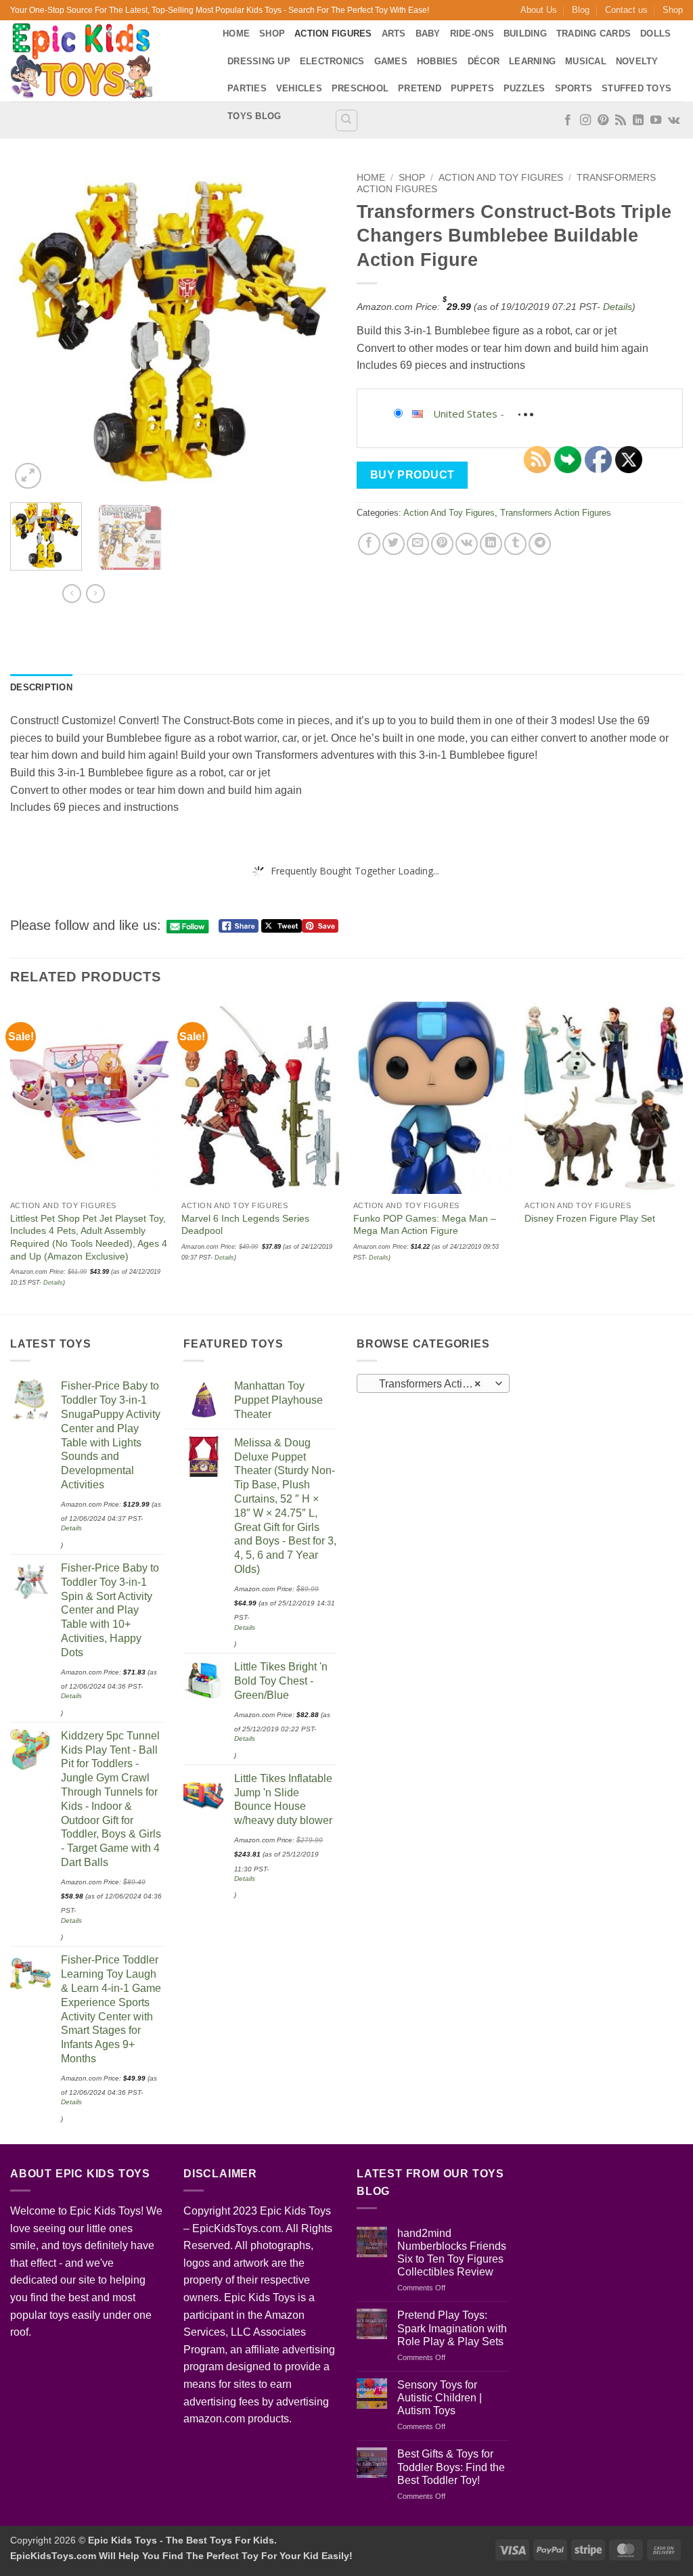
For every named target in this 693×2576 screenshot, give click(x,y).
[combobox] (433, 1383)
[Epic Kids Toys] (106, 61)
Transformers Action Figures (556, 513)
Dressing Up (259, 61)
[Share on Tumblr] (515, 544)
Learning (532, 61)
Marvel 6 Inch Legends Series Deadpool (245, 1225)
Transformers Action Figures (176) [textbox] (433, 1384)
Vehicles (299, 88)
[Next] (313, 329)
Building (525, 34)
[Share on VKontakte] (467, 544)
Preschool (360, 88)
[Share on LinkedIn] (491, 544)
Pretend (420, 88)
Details (618, 307)
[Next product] (72, 594)
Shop (673, 10)
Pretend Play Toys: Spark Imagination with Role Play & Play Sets (452, 2328)
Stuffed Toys (636, 88)
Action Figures (333, 34)
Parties (247, 88)
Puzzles (524, 88)
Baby (428, 34)
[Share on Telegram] (540, 544)
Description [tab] (41, 687)
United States (465, 414)
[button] (28, 476)
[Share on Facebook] (369, 544)
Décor (484, 61)
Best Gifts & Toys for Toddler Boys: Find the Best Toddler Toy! (451, 2467)
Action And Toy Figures (501, 178)
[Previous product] (95, 594)
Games (391, 61)
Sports (574, 88)
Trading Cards (594, 34)
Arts (394, 34)
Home (236, 34)
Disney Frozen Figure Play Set (590, 1218)
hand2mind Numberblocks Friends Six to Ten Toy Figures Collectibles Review (452, 2253)
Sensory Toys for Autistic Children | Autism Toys (440, 2398)
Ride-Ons (472, 34)
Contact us (626, 10)
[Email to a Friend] (418, 544)
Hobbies (438, 61)
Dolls (655, 34)
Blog (581, 10)
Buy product (412, 475)
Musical (586, 61)
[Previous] (34, 329)
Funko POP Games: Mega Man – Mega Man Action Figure (425, 1225)
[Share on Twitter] (394, 544)
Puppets (472, 88)
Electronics (332, 61)
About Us (539, 10)
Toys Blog (254, 116)
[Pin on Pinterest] (442, 544)
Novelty (637, 61)
